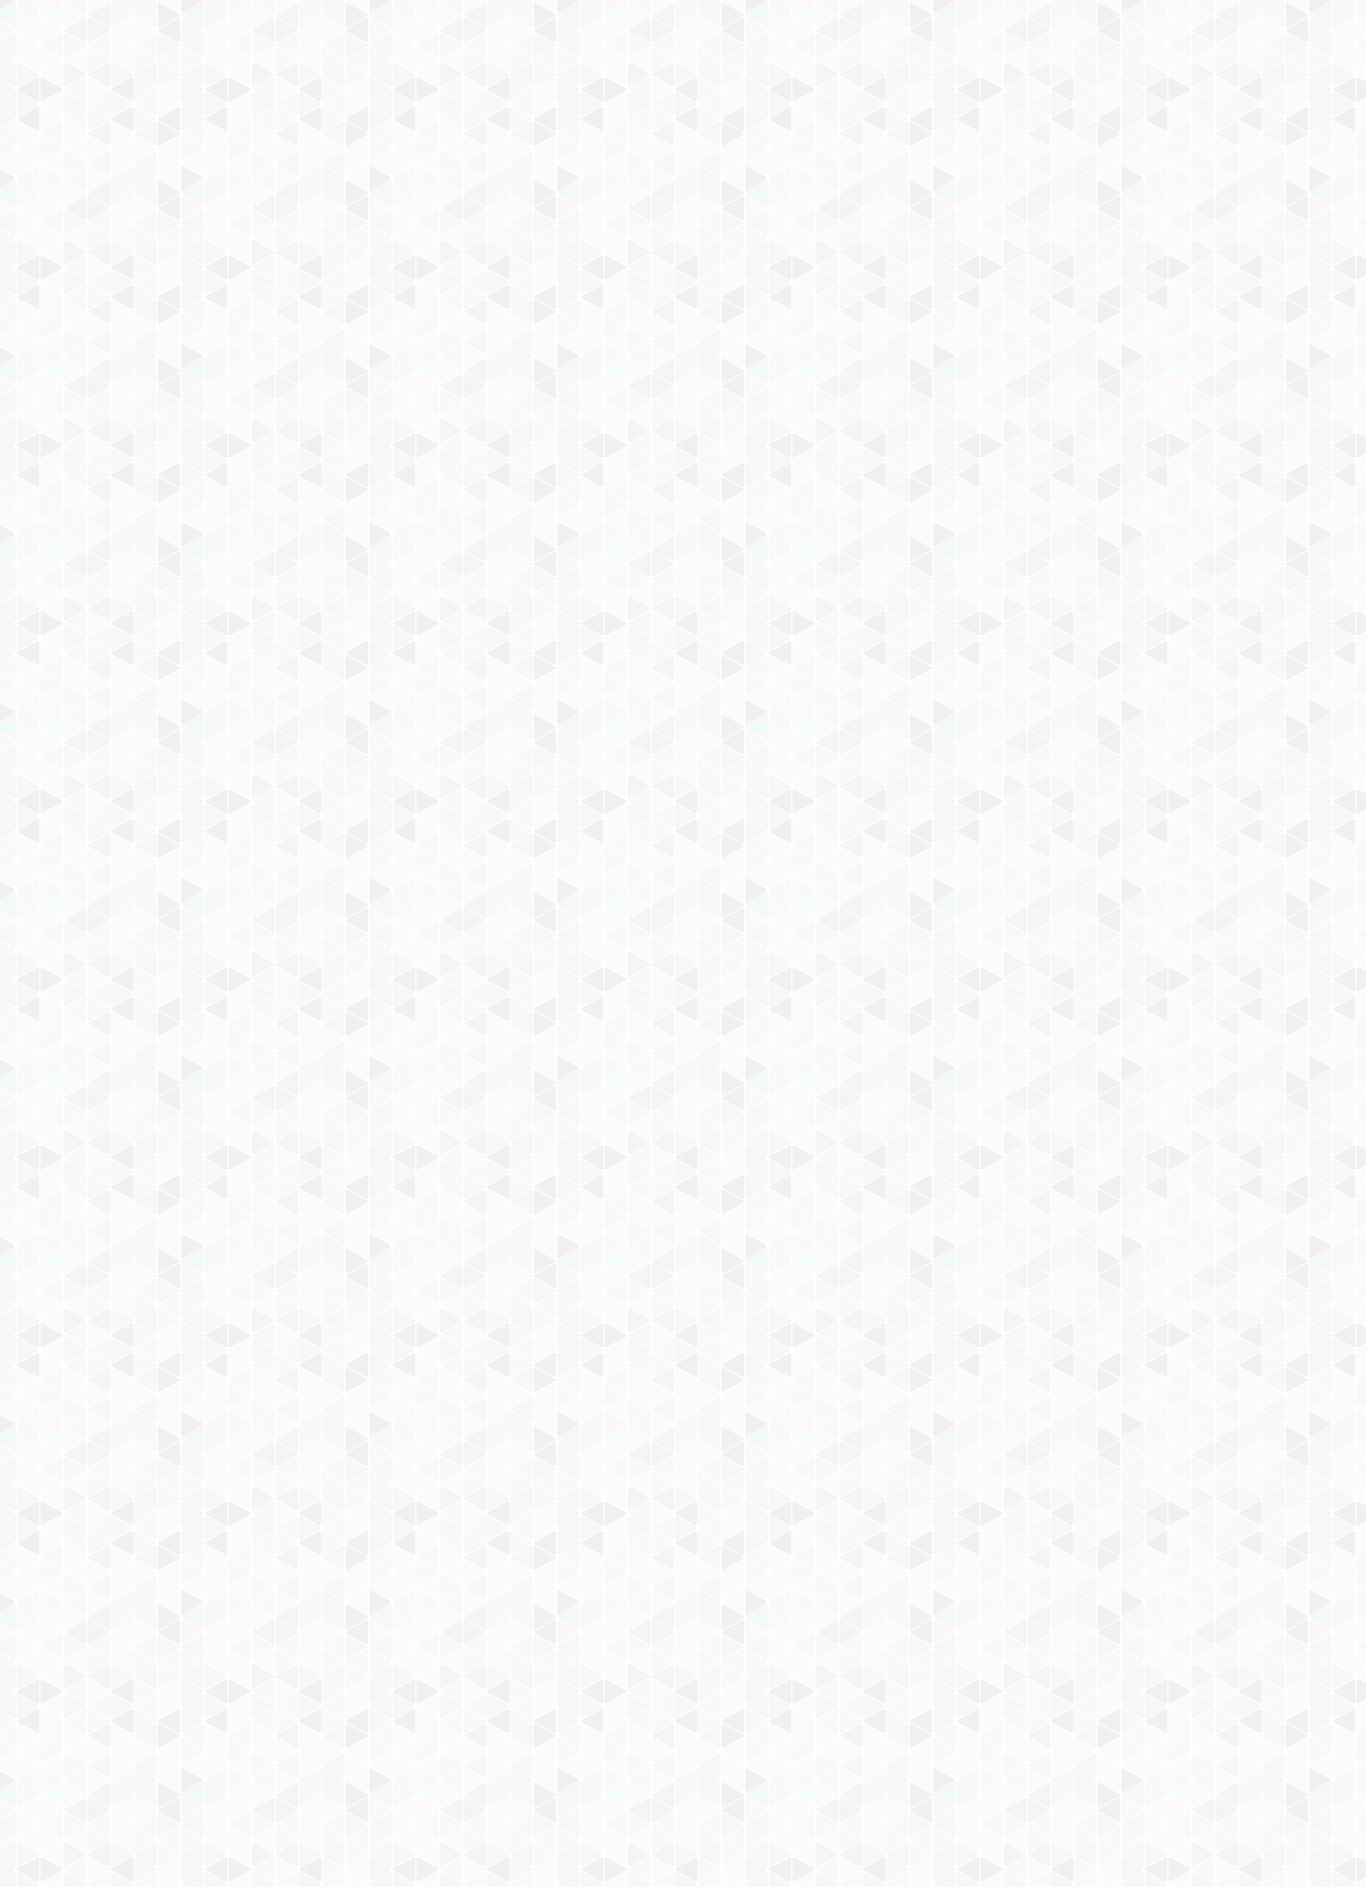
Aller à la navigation (986, 102)
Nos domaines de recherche (470, 42)
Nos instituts (719, 42)
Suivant (1115, 1504)
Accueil (294, 345)
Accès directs (992, 42)
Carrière (897, 260)
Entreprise (990, 260)
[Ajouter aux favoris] (596, 480)
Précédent (513, 1504)
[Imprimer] (494, 480)
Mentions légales (268, 1671)
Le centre (394, 260)
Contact (307, 296)
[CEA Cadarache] (413, 179)
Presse (1076, 260)
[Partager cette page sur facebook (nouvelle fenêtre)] (789, 489)
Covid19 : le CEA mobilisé (1075, 236)
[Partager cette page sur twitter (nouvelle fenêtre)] (585, 532)
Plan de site (608, 1671)
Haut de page (1104, 1568)
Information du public (630, 260)
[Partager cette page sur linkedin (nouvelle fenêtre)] (840, 532)
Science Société (786, 260)
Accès (235, 296)
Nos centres (819, 42)
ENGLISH (1127, 42)
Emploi (903, 42)
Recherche (491, 260)
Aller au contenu (880, 102)
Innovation (622, 42)
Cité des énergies (920, 236)
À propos (323, 42)
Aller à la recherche (1101, 102)
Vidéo (556, 381)
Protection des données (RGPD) (447, 1671)
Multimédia (492, 381)
